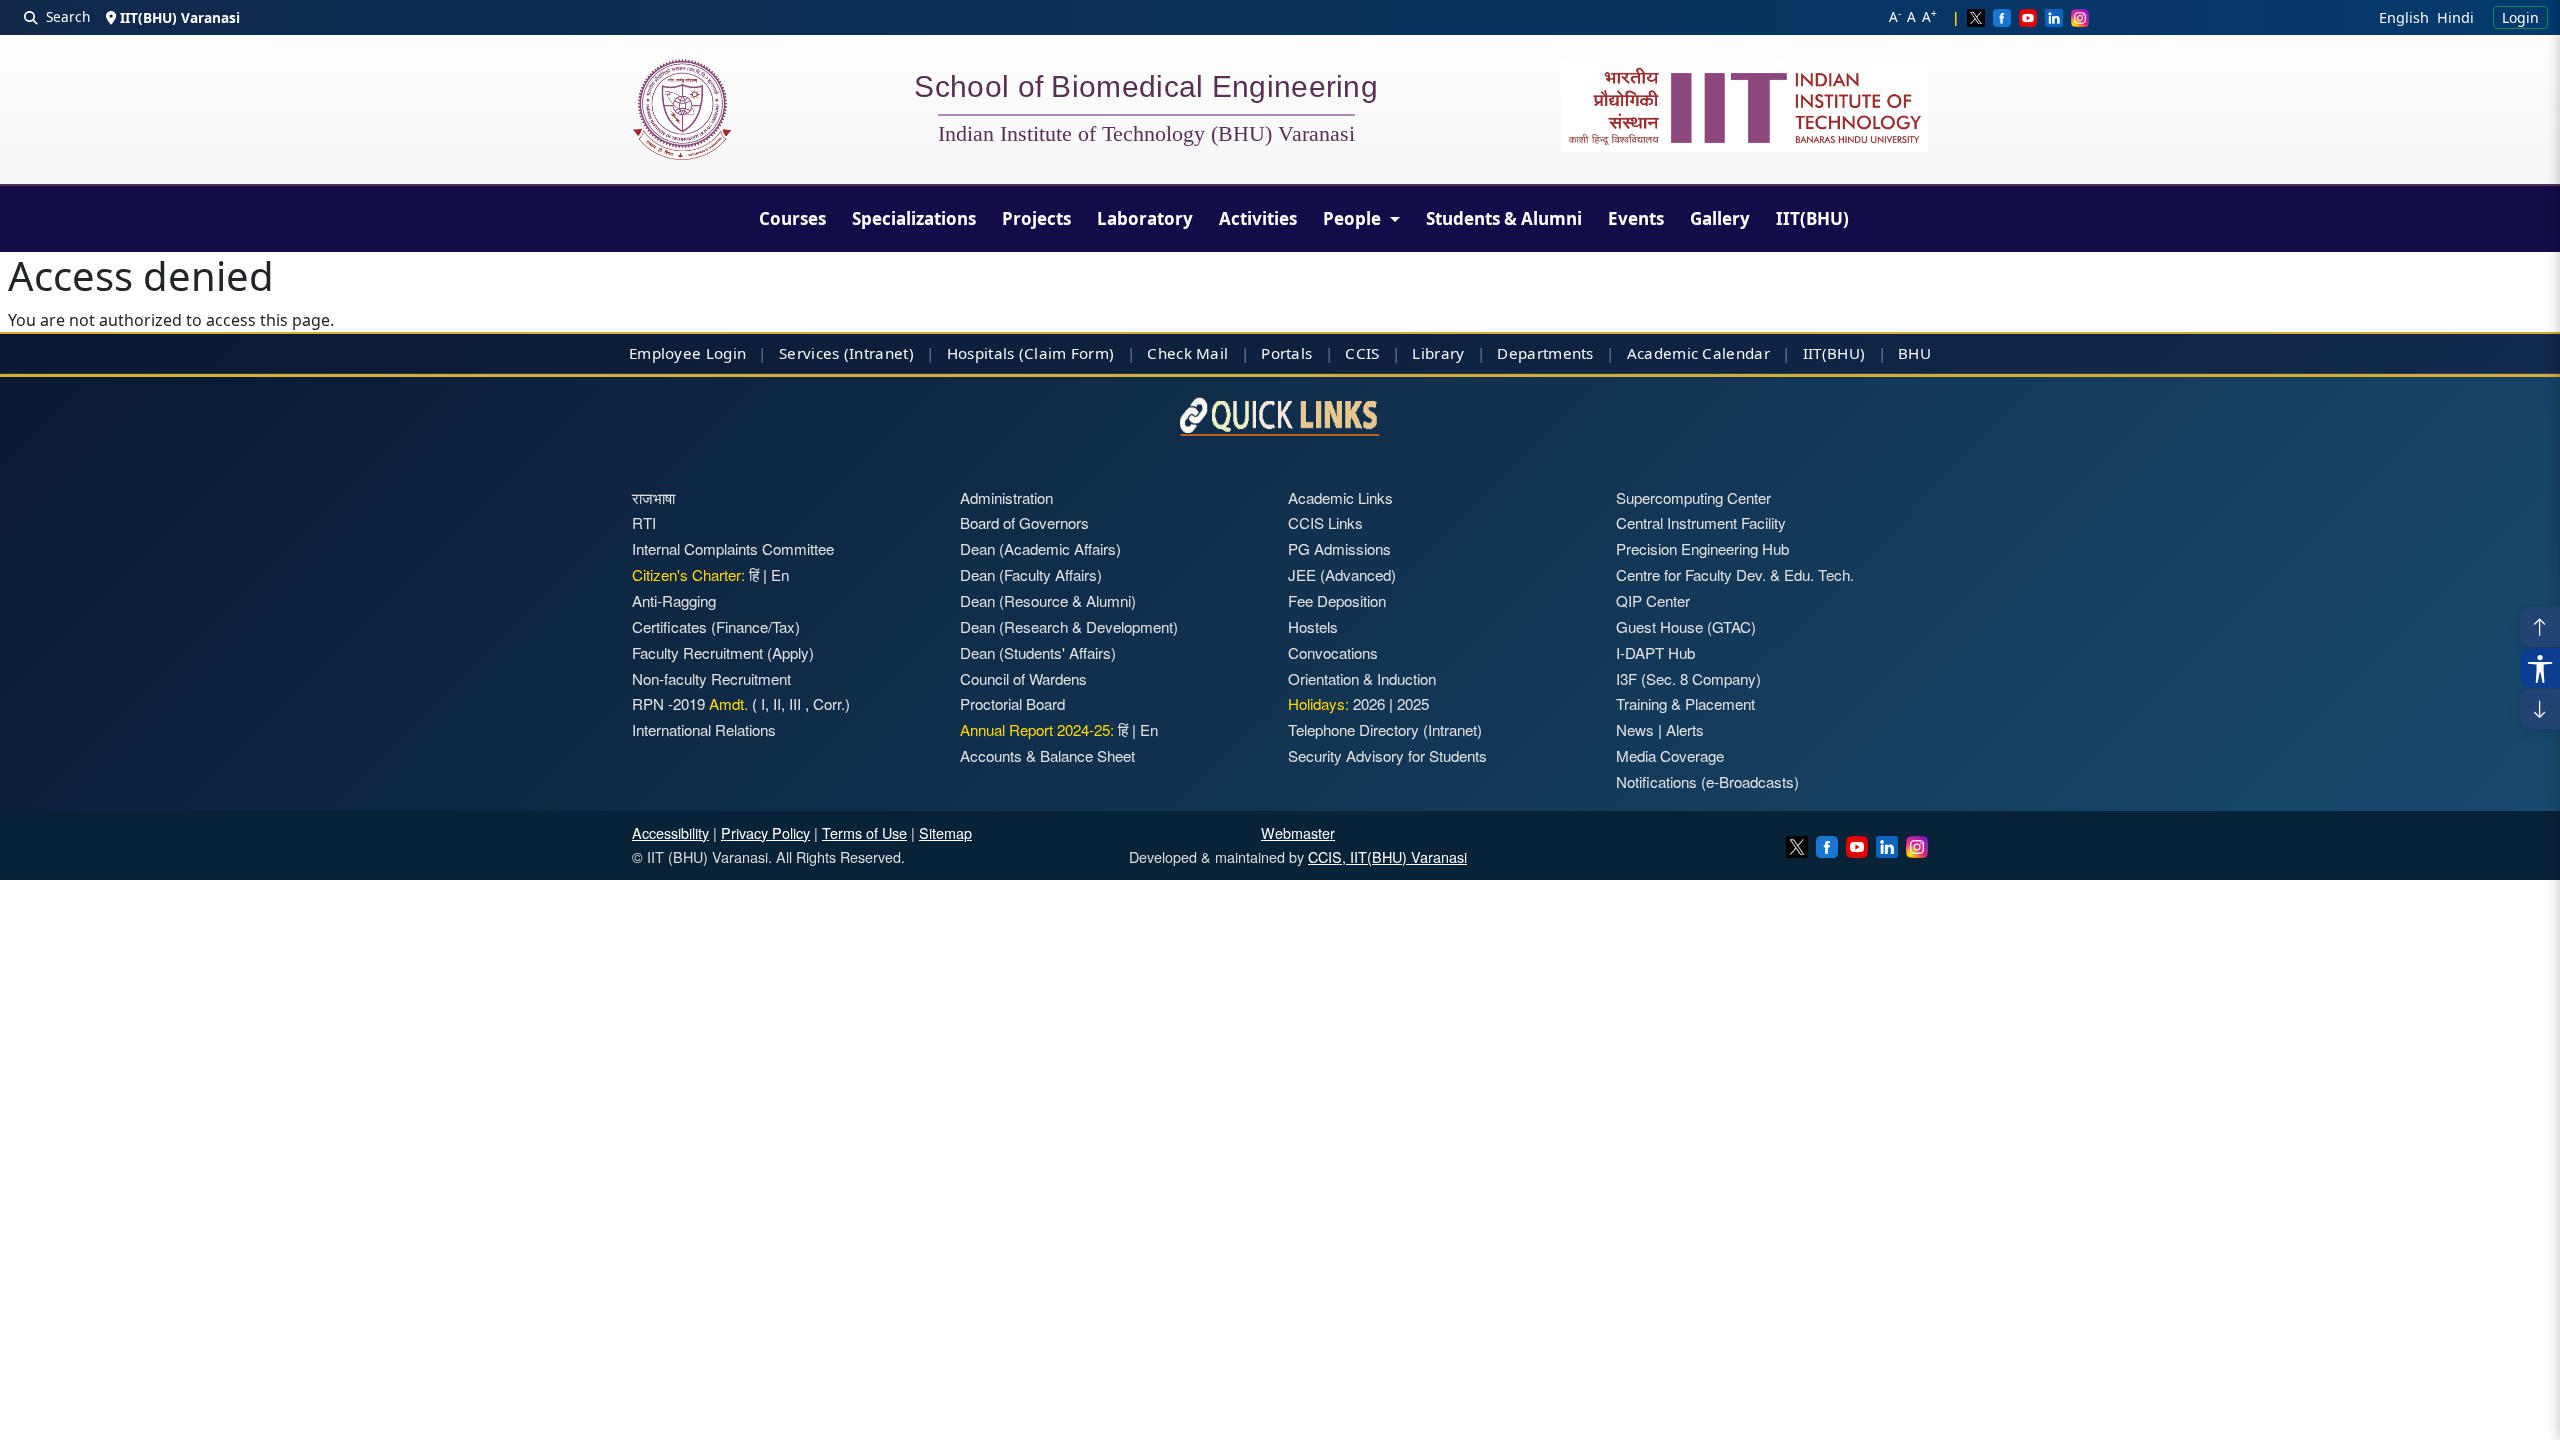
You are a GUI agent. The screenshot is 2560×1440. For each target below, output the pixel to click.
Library (1438, 353)
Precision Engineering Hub (1702, 548)
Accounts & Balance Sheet (1047, 755)
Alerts (1685, 729)
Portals (1286, 353)
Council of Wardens (1023, 678)
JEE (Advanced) (1342, 574)
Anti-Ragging (674, 600)
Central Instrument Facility (1701, 522)
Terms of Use (864, 832)
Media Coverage (1670, 755)
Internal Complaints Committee (733, 548)
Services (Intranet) (846, 353)
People (1354, 218)
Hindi (2455, 17)
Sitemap (945, 832)
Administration (1006, 497)
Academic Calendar (1698, 353)
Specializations (914, 218)
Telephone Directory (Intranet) (1385, 729)
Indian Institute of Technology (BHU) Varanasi (1146, 134)
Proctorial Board (1012, 703)
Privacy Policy (765, 832)
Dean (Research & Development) (1069, 626)
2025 (1413, 703)
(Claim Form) (1067, 353)
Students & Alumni (1504, 218)
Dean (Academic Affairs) (1040, 548)
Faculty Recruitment (697, 652)
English (2404, 17)
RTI (644, 522)
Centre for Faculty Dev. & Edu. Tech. (1735, 574)
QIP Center (1653, 600)
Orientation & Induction (1362, 678)
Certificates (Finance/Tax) (716, 626)
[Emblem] (1745, 107)
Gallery (1720, 218)
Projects (1036, 218)
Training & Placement (1685, 703)
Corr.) (829, 703)
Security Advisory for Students (1387, 755)
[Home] (682, 109)
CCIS (1362, 353)
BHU (1914, 353)
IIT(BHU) (1812, 218)
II (775, 703)
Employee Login (687, 353)
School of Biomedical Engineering (1146, 90)
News (1635, 729)
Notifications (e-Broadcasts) (1707, 781)
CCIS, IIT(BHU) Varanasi (1387, 856)
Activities (1258, 218)
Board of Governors (1024, 522)
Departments (1545, 353)
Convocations (1333, 652)
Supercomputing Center (1693, 497)
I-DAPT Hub (1655, 652)
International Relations (704, 729)
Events (1636, 218)
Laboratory (1145, 218)
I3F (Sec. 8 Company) (1688, 678)
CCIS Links (1325, 522)
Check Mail (1187, 353)
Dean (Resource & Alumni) (1048, 600)
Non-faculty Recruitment (711, 678)
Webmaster (1298, 832)
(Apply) (790, 652)
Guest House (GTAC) (1686, 626)
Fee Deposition (1337, 600)
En (780, 574)
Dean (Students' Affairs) (1038, 652)
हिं (754, 574)
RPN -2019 (668, 703)
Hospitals (981, 353)
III (795, 703)
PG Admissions (1339, 548)
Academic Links (1340, 497)
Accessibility (670, 832)
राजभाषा (653, 497)
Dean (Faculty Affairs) (1031, 574)
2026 (1369, 703)
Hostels (1313, 626)
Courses (792, 218)
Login (2520, 17)
